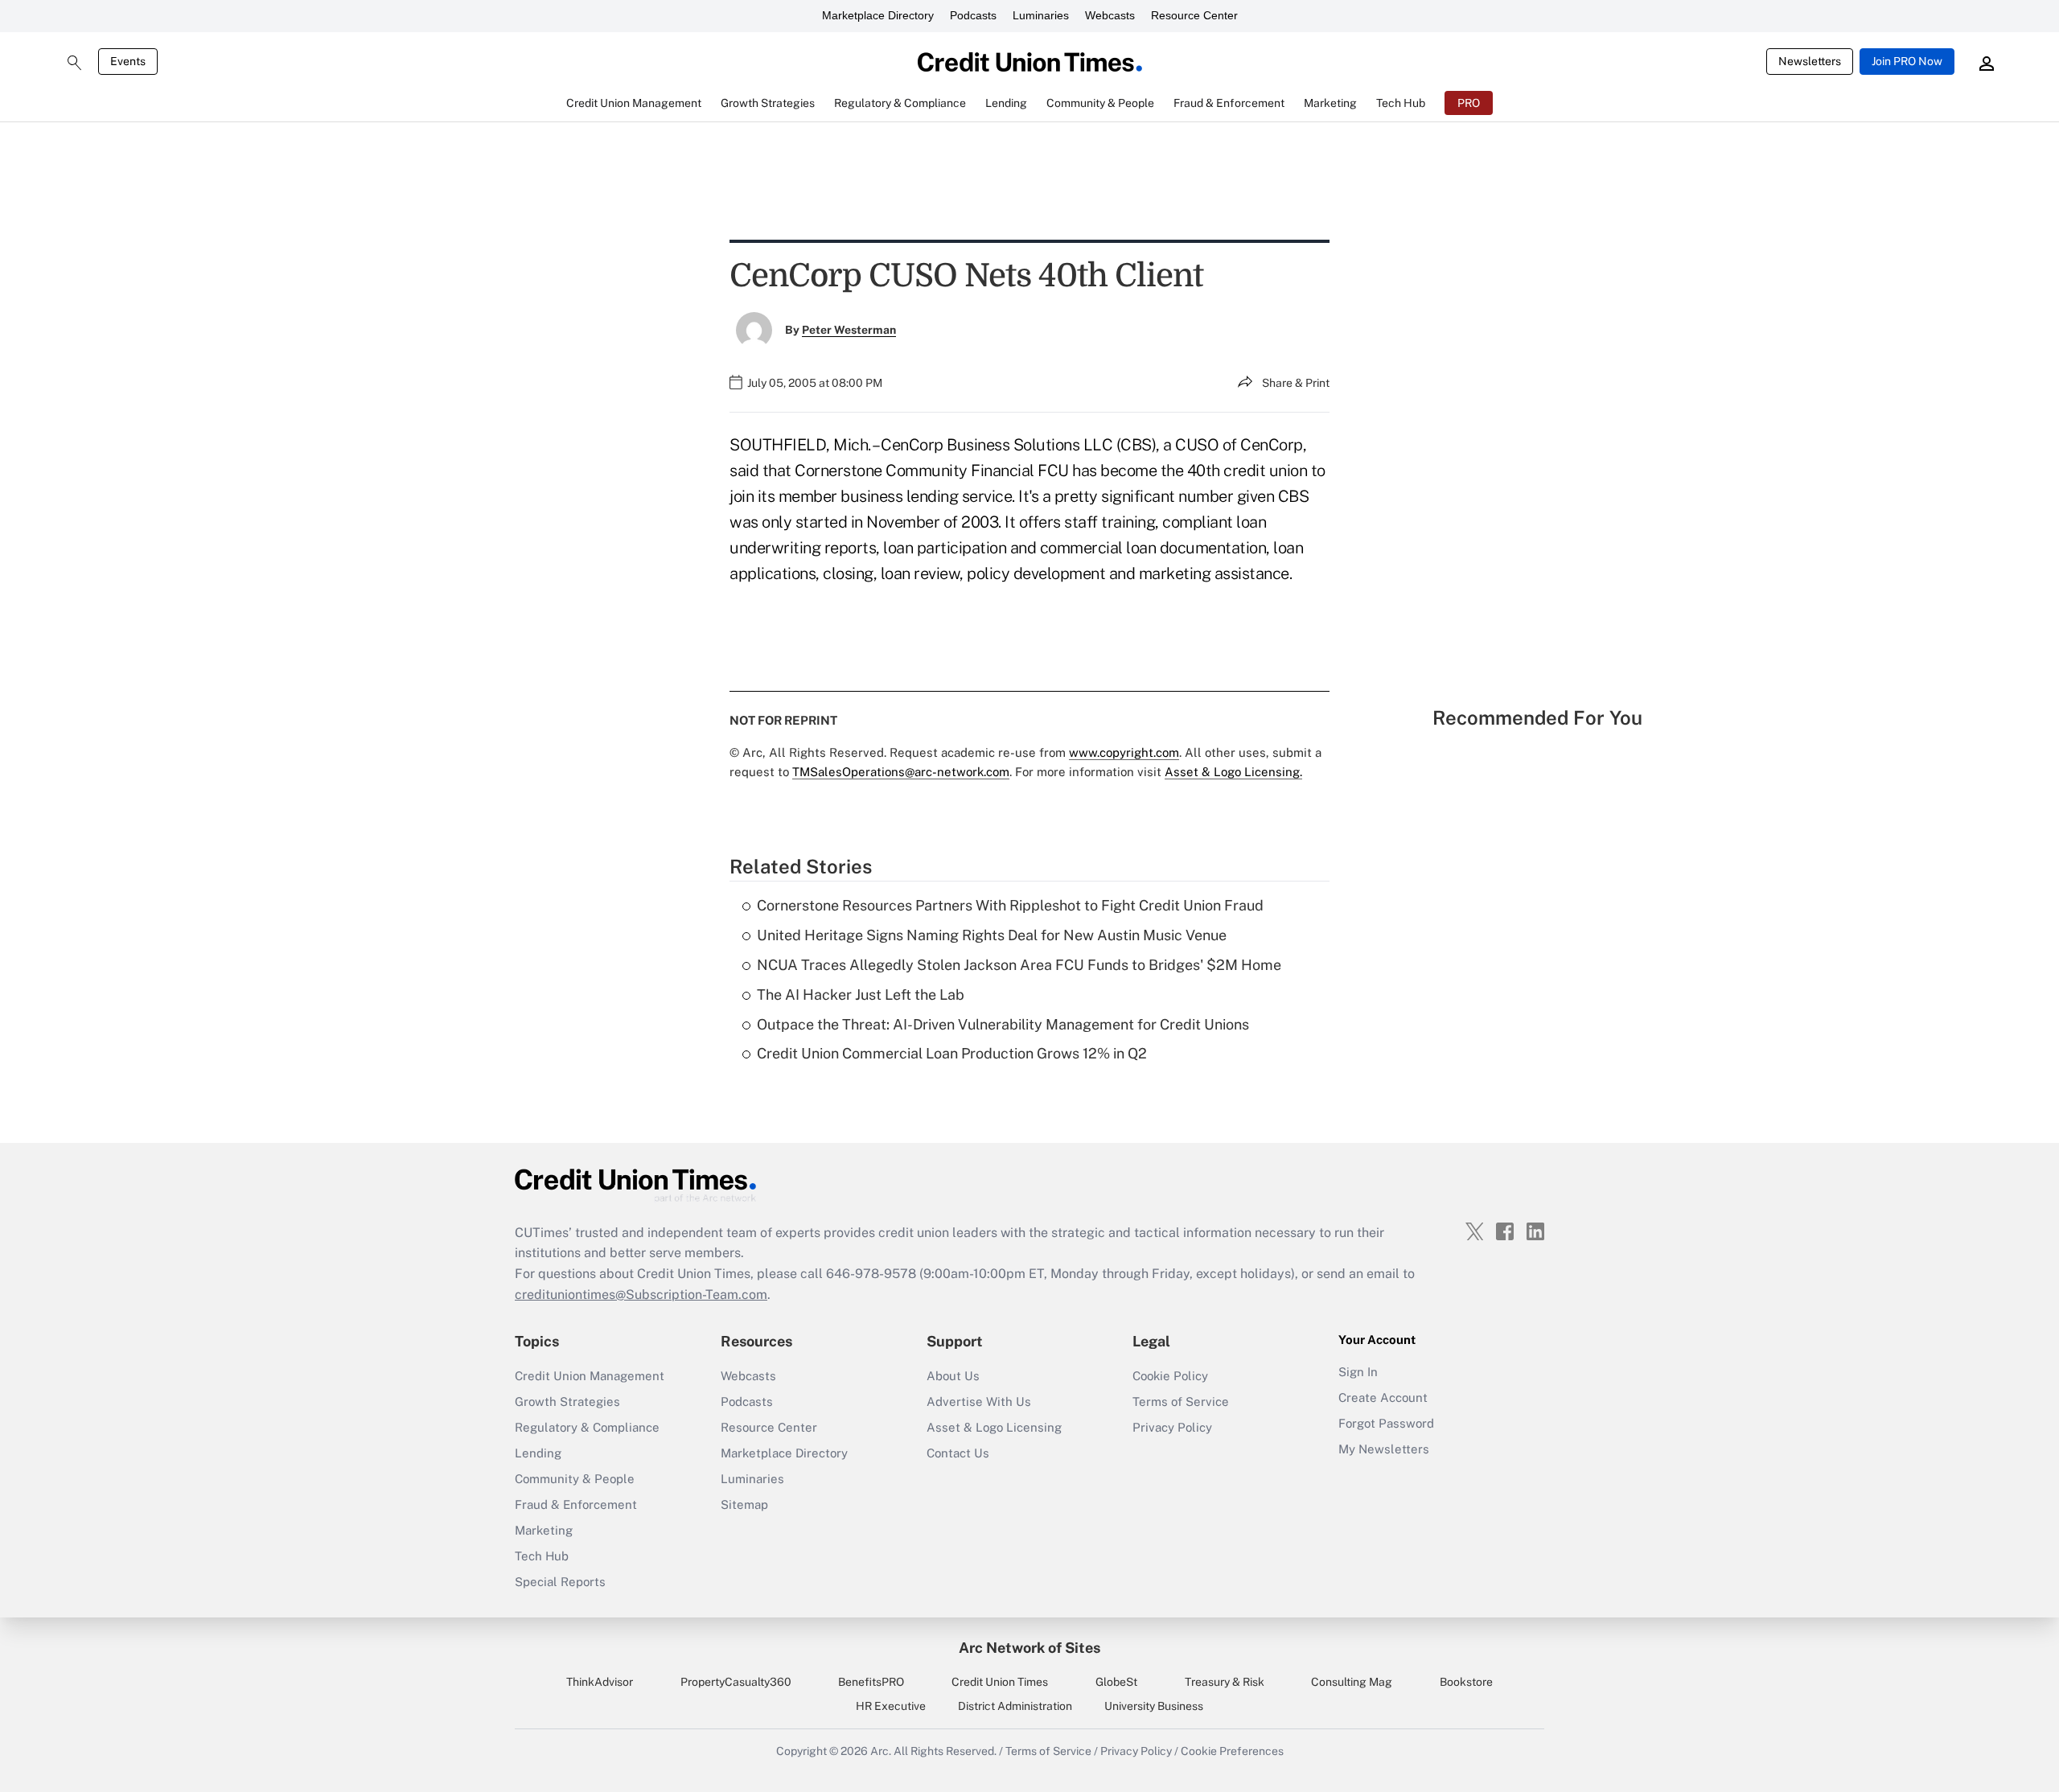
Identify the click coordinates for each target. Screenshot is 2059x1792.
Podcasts (973, 15)
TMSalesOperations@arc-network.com (901, 772)
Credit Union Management (590, 1376)
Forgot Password (1386, 1423)
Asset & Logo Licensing (994, 1427)
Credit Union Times (1000, 1682)
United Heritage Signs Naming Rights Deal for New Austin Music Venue (992, 935)
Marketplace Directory (878, 15)
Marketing (544, 1530)
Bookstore (1466, 1682)
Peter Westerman (849, 330)
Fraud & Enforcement (576, 1504)
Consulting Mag (1352, 1682)
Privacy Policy (1172, 1427)
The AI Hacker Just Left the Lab (861, 995)
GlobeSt (1116, 1682)
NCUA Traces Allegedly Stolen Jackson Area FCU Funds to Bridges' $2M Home (1019, 965)
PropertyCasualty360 (736, 1682)
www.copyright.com (1124, 752)
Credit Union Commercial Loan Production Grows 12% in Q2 (952, 1053)
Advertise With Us (979, 1402)
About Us (953, 1376)
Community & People (575, 1479)
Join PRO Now (1907, 61)
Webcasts (1110, 15)
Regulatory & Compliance (587, 1427)
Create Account (1383, 1397)
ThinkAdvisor (600, 1682)
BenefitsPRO (871, 1682)
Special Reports (560, 1582)
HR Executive (891, 1706)
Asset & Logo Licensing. (1233, 772)
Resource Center (1194, 15)
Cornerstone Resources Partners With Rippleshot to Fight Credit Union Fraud (1010, 905)
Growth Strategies (567, 1402)
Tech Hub (542, 1556)
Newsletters (1810, 61)
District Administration (1015, 1706)
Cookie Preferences (1232, 1751)
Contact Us (958, 1453)
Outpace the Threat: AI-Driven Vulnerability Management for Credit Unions (1003, 1024)
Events (128, 61)
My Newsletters (1384, 1449)
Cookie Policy (1170, 1376)
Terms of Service (1181, 1402)
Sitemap (744, 1504)
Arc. (881, 1751)
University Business (1154, 1706)
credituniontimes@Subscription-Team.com (641, 1295)
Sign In (1358, 1372)
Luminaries (1041, 15)
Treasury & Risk (1225, 1682)
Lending (538, 1453)
